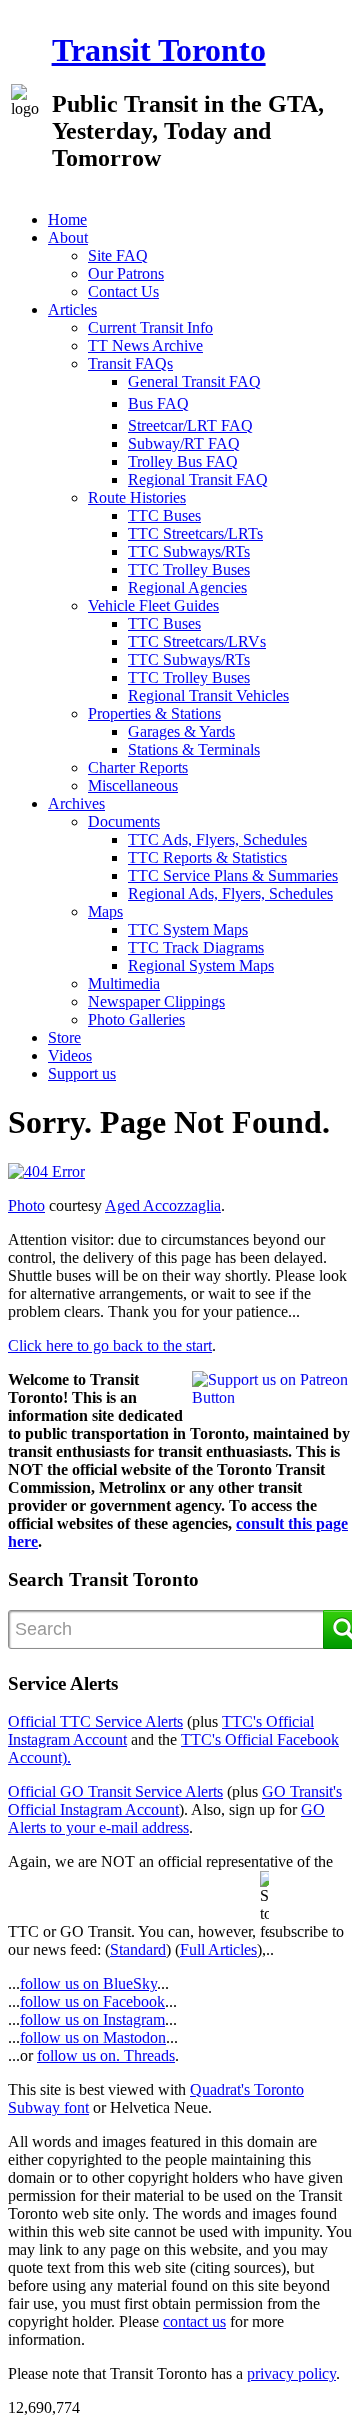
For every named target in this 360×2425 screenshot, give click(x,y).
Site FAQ (118, 255)
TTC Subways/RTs (189, 551)
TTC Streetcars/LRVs (197, 641)
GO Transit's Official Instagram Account (175, 1800)
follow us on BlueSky (88, 1983)
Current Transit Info (150, 327)
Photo (26, 1205)
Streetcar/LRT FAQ (190, 425)
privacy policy (291, 2373)
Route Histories (137, 497)
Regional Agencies (187, 587)
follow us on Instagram (92, 2019)
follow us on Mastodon (93, 2037)
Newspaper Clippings (156, 1001)
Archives (76, 803)
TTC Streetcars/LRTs (195, 533)
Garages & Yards (181, 731)
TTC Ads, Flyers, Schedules (217, 839)
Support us (82, 1073)
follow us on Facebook (92, 2001)
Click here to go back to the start (110, 1345)
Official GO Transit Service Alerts (115, 1791)
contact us (194, 2321)
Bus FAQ (158, 403)
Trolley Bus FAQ (183, 461)
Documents (124, 821)
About (68, 237)
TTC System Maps (188, 929)
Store (64, 1037)
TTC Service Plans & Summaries (233, 875)
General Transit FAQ (194, 381)
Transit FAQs (130, 363)
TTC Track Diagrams (196, 947)
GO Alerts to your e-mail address (166, 1818)
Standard (138, 1949)
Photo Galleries (136, 1019)
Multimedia (124, 983)
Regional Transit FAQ (198, 479)
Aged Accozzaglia (163, 1205)
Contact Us (123, 291)
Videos (70, 1055)
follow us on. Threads (106, 2055)
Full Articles (218, 1949)
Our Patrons (126, 273)
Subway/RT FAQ (184, 443)
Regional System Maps (201, 965)
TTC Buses (164, 515)
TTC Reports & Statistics (207, 857)
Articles (72, 309)
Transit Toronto (159, 50)
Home (67, 219)
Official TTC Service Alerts (95, 1721)
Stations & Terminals (194, 749)
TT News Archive (145, 345)
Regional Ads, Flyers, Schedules (230, 893)
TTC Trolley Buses (189, 569)
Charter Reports (138, 767)
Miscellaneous (133, 785)
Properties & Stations (154, 713)
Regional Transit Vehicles (208, 695)
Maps (105, 911)
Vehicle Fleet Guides (153, 605)
